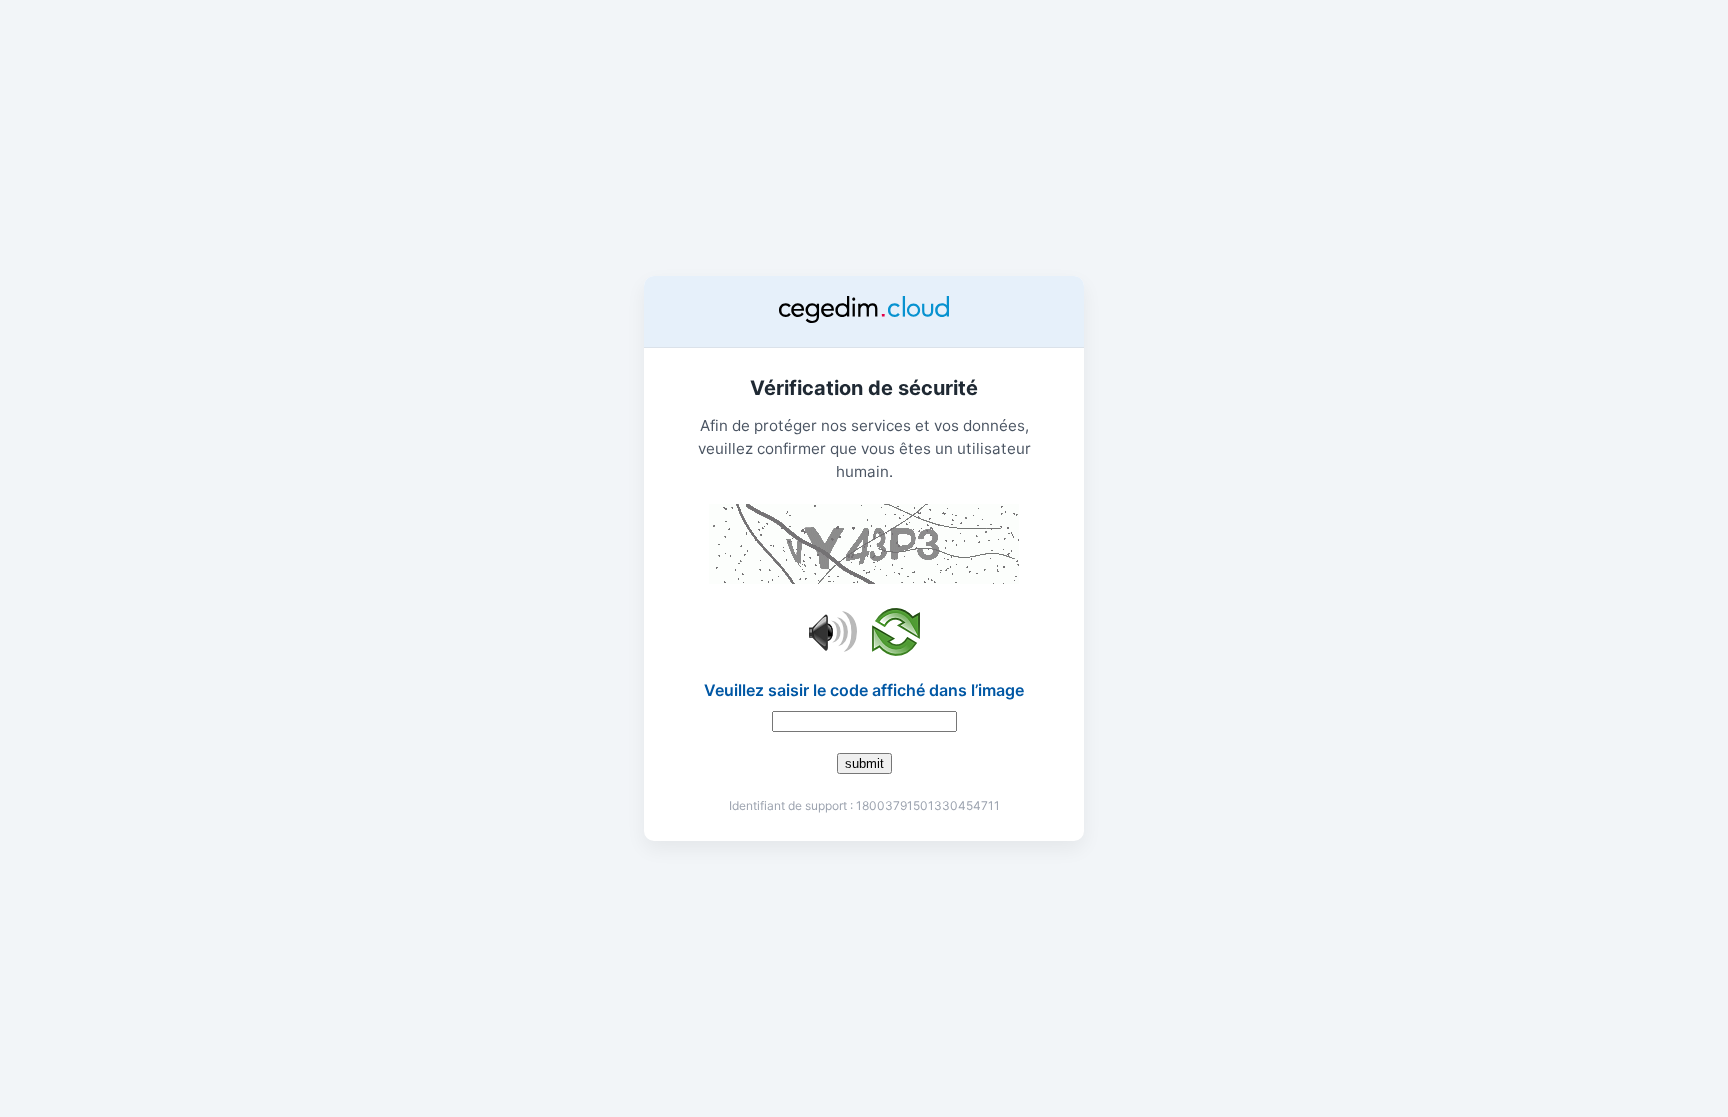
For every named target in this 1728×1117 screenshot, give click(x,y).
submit (864, 763)
